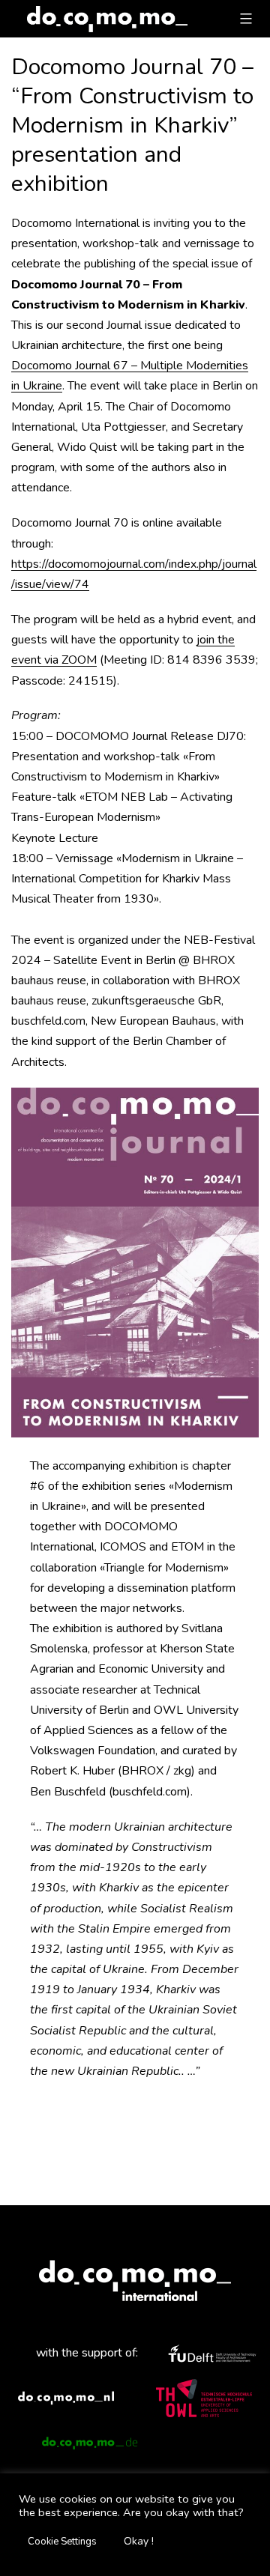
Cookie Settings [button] (62, 2542)
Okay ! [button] (139, 2541)
